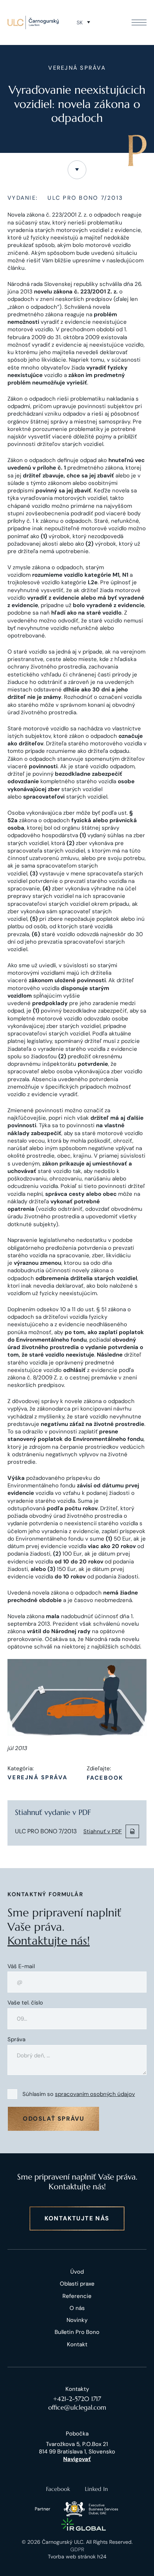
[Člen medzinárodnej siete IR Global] (84, 2524)
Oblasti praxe (77, 2284)
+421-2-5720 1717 (77, 2399)
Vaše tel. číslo (25, 2003)
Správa (16, 2040)
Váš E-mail (21, 1966)
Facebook (105, 1778)
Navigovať (77, 2459)
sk (80, 22)
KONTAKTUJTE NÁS (77, 2218)
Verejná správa (38, 1778)
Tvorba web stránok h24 (77, 2557)
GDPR (77, 2549)
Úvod (77, 2272)
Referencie (77, 2296)
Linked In (96, 2489)
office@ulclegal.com (77, 2407)
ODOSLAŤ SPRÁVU (53, 2119)
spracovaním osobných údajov (95, 2094)
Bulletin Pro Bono (77, 2332)
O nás (77, 2308)
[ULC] (33, 22)
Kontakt (77, 2344)
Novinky (77, 2320)
